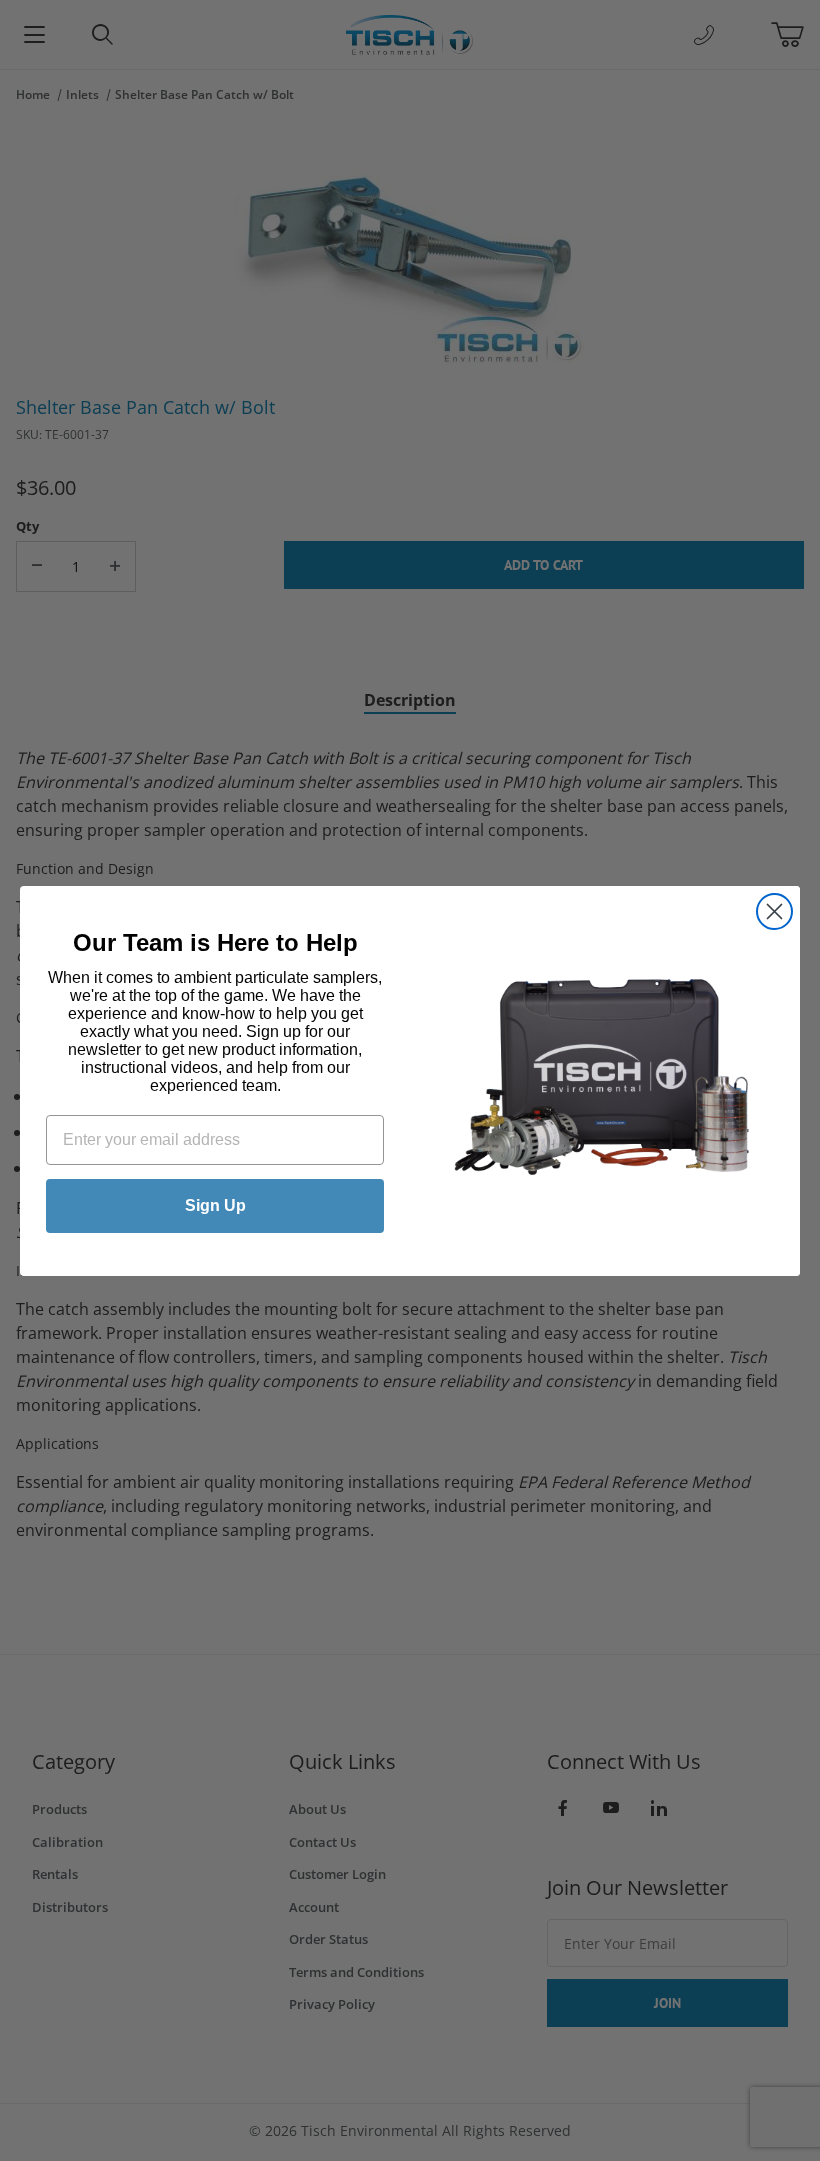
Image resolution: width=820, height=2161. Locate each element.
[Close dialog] (774, 911)
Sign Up (215, 1205)
